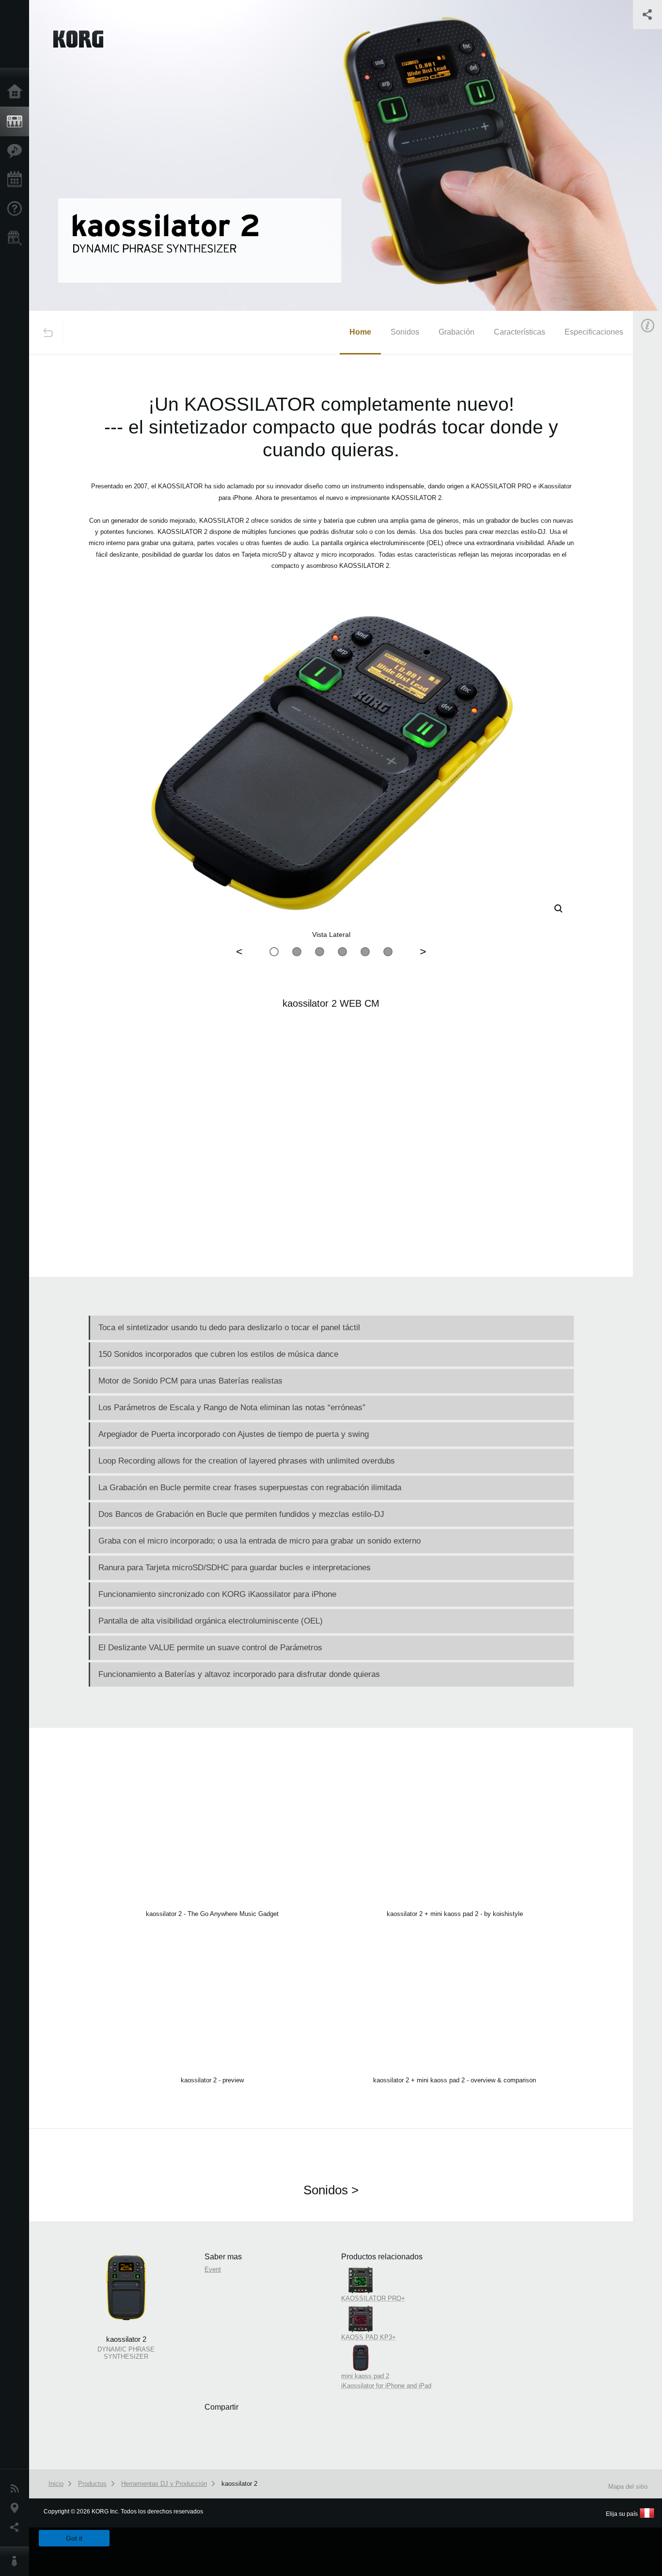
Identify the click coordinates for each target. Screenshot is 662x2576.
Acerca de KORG (17, 2561)
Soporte (17, 209)
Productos (17, 122)
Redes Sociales (17, 2528)
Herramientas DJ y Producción (164, 2484)
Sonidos (405, 332)
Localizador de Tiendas (17, 241)
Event (213, 2269)
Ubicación (17, 2508)
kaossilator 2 (239, 2484)
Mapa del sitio (628, 2487)
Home (360, 332)
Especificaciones (594, 332)
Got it (74, 2538)
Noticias (17, 2489)
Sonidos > (331, 2190)
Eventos (17, 180)
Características (17, 151)
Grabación (457, 332)
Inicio (17, 92)
